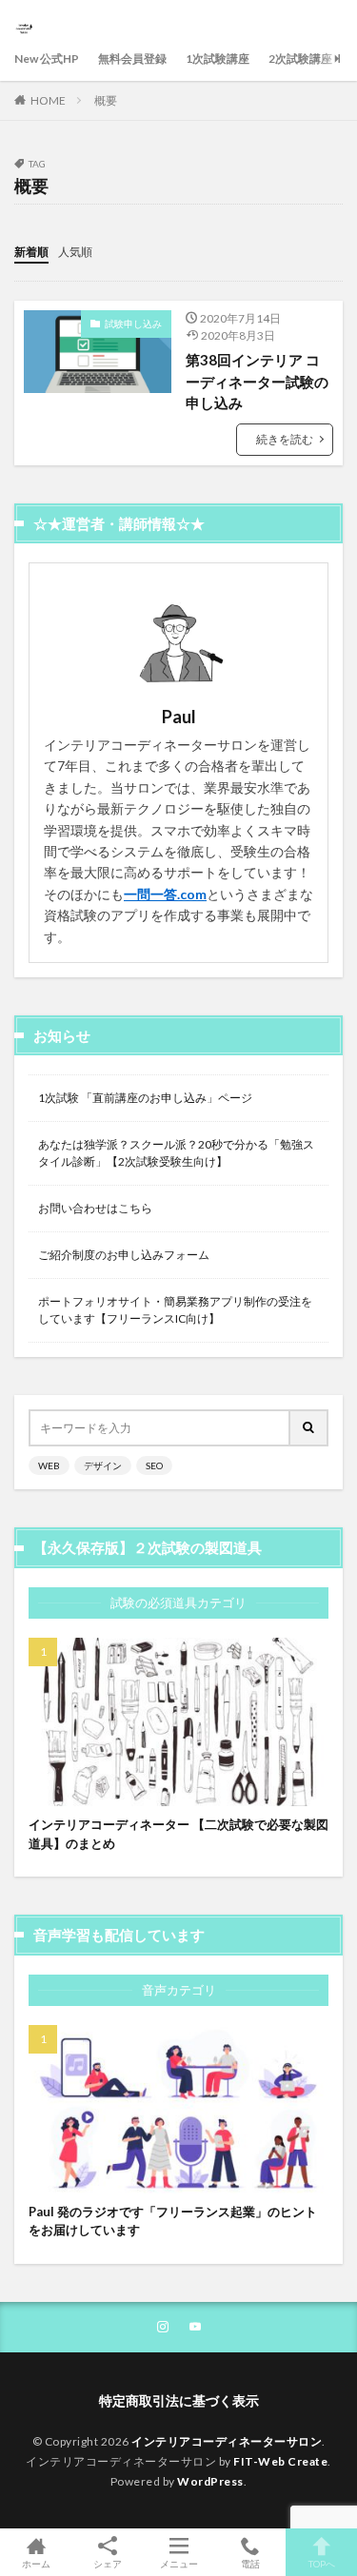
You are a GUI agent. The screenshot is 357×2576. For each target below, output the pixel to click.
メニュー (179, 2563)
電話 (250, 2563)
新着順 (31, 252)
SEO (154, 1465)
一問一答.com (165, 894)
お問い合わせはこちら (95, 1208)
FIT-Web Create (280, 2461)
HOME (48, 100)
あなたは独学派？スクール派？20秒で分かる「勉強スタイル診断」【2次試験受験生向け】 (176, 1153)
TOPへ (322, 2563)
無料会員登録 (132, 59)
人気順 (75, 252)
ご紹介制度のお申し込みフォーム (124, 1255)
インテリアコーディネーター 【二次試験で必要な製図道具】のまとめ (178, 1834)
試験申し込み (133, 324)
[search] (309, 1428)
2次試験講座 (300, 59)
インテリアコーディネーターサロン (227, 2441)
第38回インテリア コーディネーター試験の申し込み (257, 381)
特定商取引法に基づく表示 (179, 2400)
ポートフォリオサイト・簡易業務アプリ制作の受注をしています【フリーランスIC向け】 (175, 1310)
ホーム (36, 2563)
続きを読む (285, 439)
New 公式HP (47, 59)
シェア (108, 2564)
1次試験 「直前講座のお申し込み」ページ (145, 1098)
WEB (49, 1465)
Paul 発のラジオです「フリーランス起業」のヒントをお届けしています (173, 2221)
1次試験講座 (218, 59)
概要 (106, 100)
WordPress (210, 2481)
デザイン (103, 1465)
